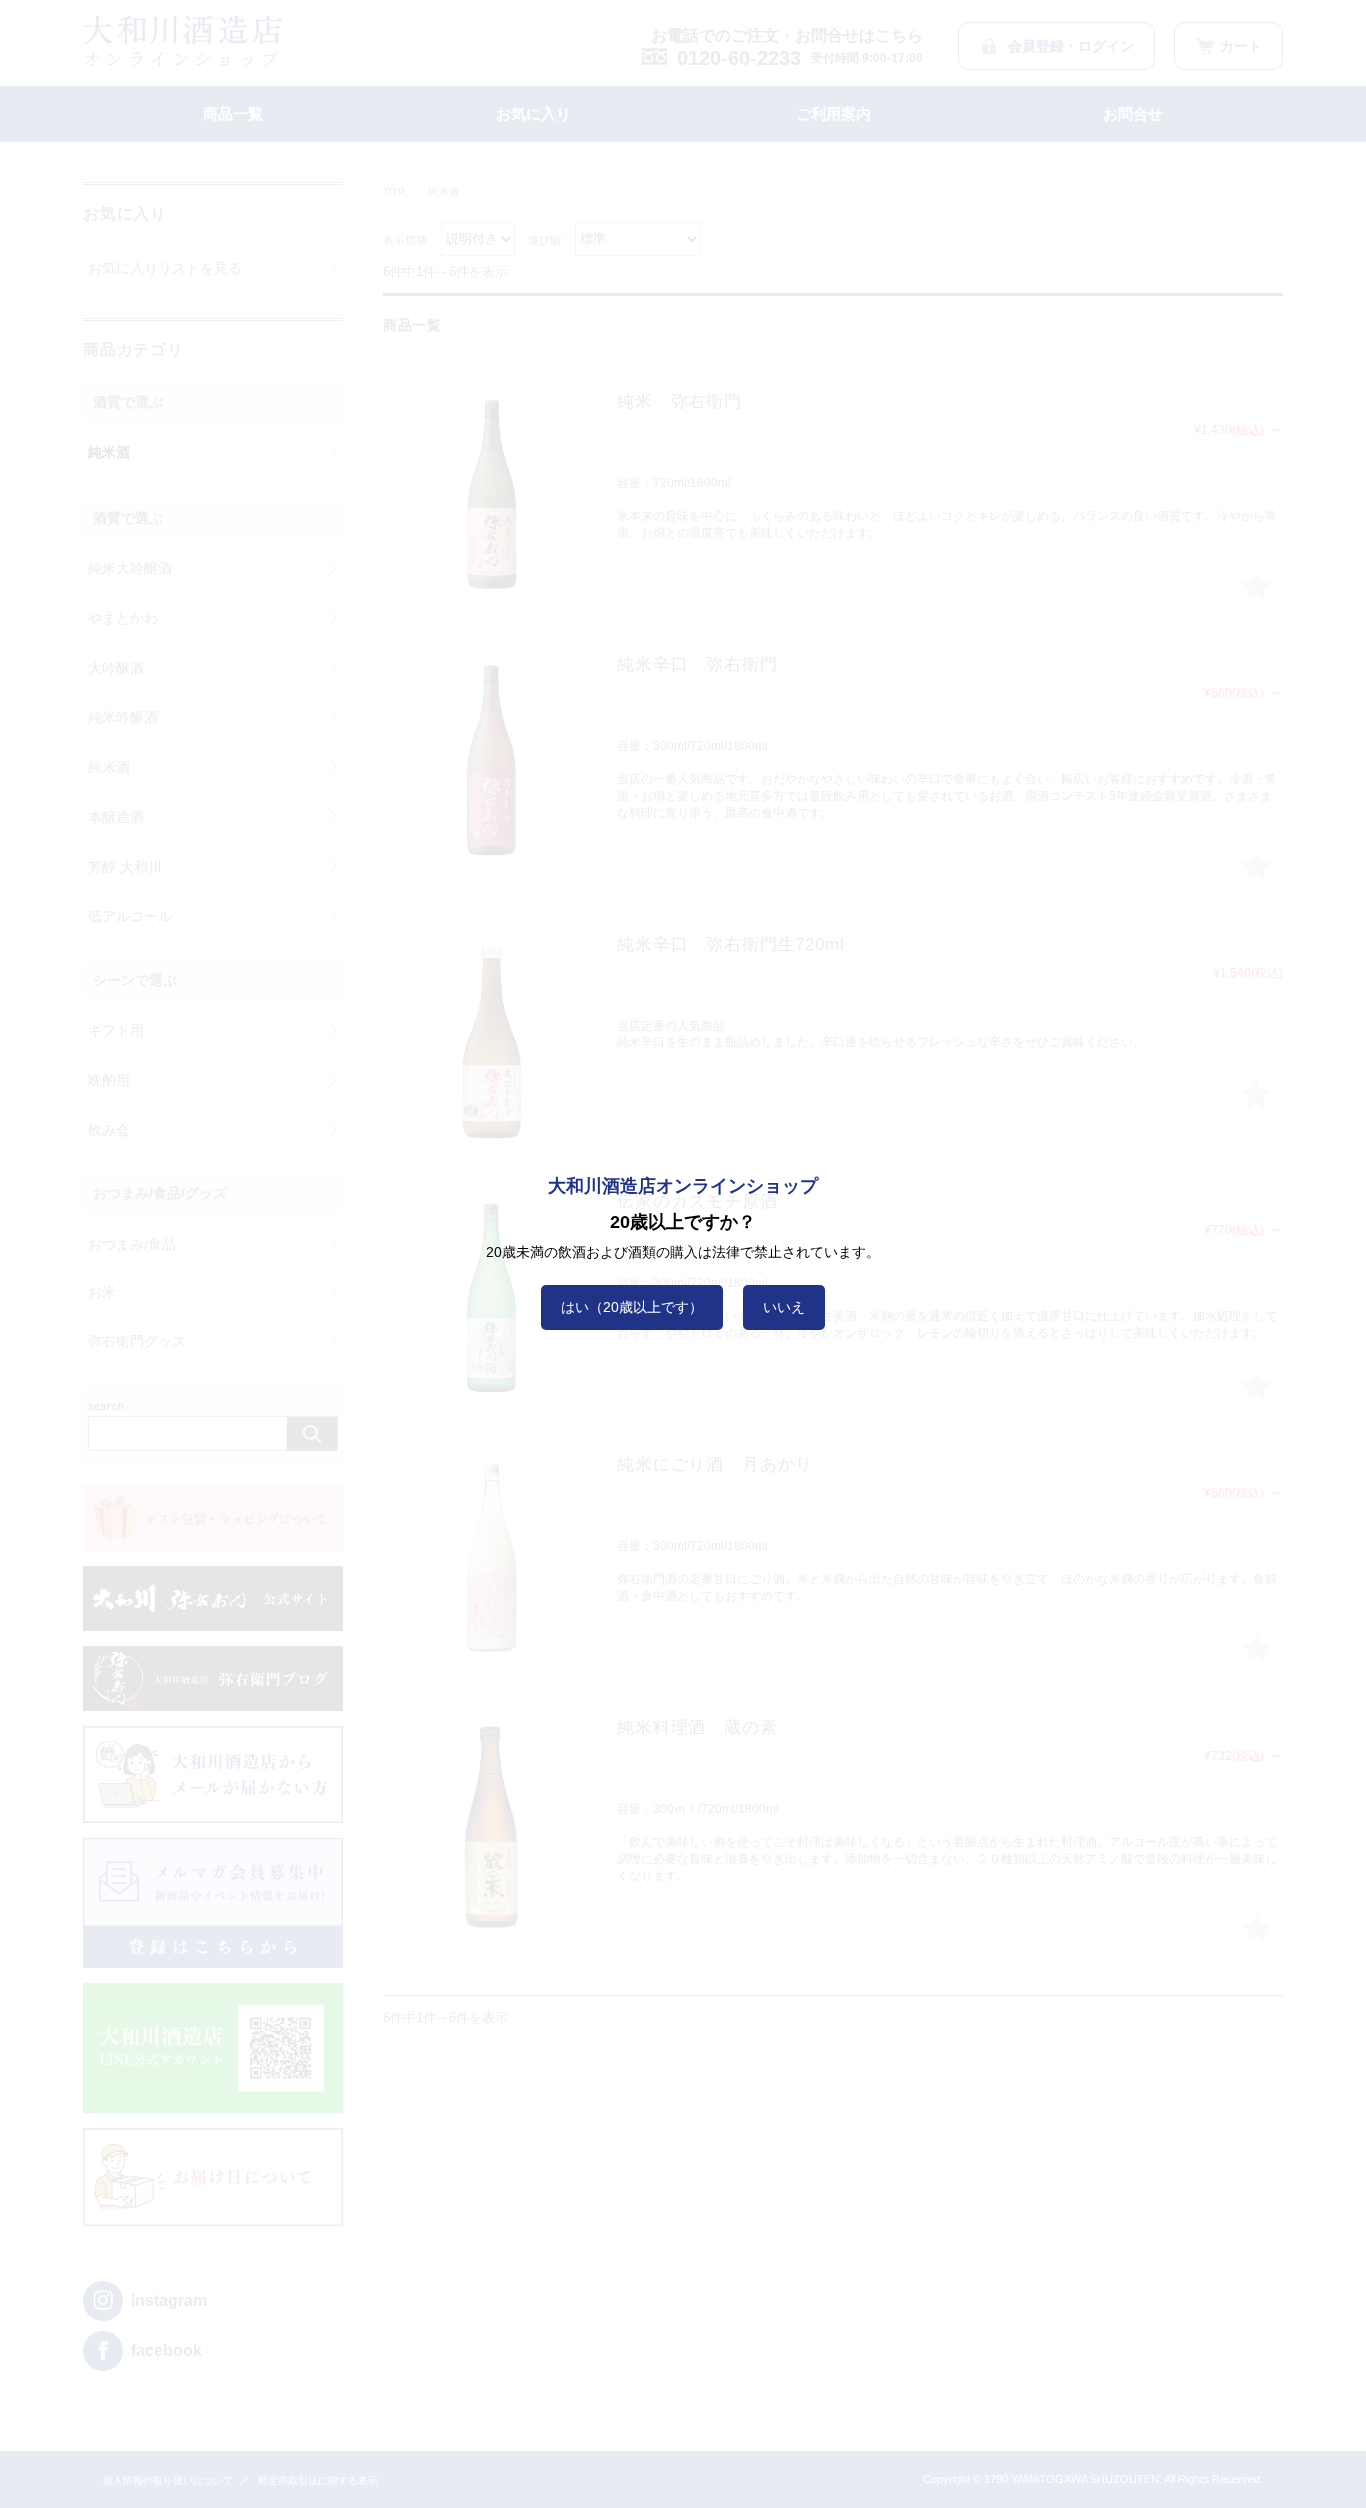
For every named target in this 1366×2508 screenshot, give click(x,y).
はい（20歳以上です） (632, 1307)
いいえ (784, 1307)
